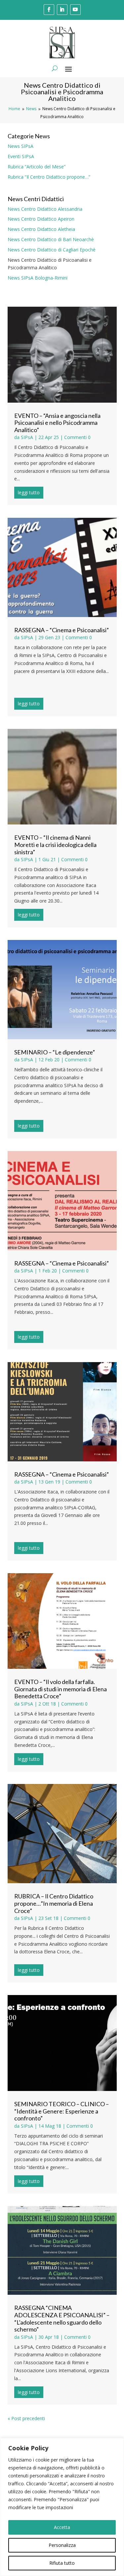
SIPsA (27, 437)
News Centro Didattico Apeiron (41, 219)
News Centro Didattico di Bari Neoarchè (51, 239)
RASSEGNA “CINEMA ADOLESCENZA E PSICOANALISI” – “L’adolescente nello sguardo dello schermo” (62, 2318)
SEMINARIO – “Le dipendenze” (55, 1052)
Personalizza (62, 2545)
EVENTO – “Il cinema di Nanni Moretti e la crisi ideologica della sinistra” (55, 844)
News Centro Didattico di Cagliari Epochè (52, 250)
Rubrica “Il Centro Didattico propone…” (49, 177)
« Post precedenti (26, 2418)
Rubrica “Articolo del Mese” (37, 167)
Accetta (62, 2527)
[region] (62, 2507)
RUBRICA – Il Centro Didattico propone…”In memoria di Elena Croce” (54, 1903)
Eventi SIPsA (21, 156)
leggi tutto (29, 492)
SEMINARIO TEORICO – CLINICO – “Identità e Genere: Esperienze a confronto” (62, 2111)
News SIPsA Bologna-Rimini (38, 278)
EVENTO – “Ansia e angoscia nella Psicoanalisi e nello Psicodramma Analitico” (57, 423)
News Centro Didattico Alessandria (45, 209)
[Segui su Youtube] (75, 10)
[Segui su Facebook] (49, 10)
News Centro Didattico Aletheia (41, 229)
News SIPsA (21, 146)
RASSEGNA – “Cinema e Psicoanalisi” (62, 630)
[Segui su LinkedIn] (62, 10)
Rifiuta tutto (62, 2563)
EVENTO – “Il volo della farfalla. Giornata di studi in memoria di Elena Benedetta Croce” (61, 1689)
